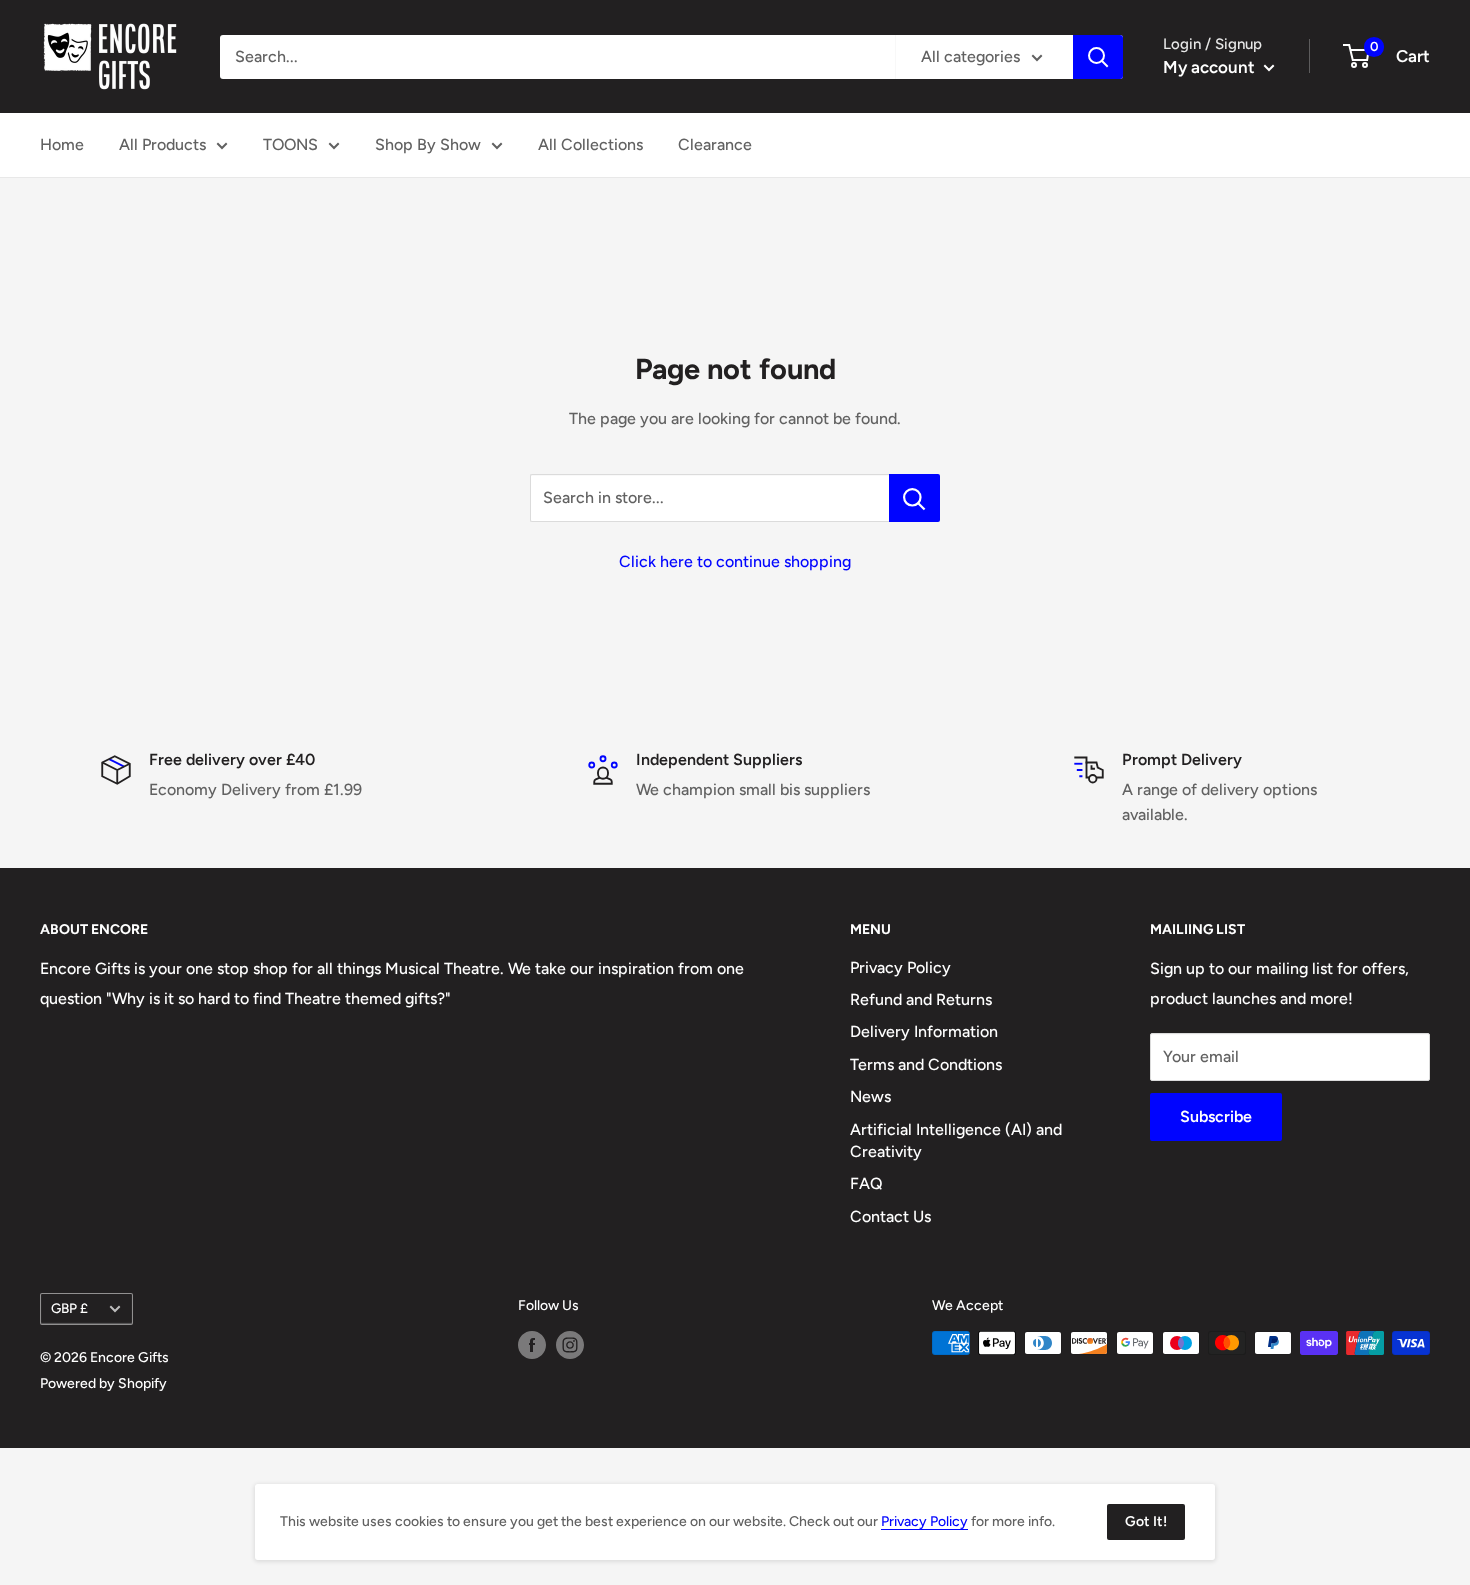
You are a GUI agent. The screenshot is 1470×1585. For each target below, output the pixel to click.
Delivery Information (924, 1031)
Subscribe (1216, 1116)
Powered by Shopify (103, 1383)
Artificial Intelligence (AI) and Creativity (956, 1140)
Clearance (715, 144)
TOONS (290, 144)
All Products (162, 144)
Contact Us (890, 1216)
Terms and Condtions (926, 1064)
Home (62, 144)
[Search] (1098, 57)
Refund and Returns (921, 999)
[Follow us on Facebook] (532, 1345)
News (870, 1096)
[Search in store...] (914, 498)
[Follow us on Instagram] (570, 1345)
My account (1211, 67)
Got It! (1146, 1521)
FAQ (866, 1183)
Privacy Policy (900, 967)
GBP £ (69, 1308)
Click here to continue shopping (735, 561)
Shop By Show (428, 144)
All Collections (590, 144)
